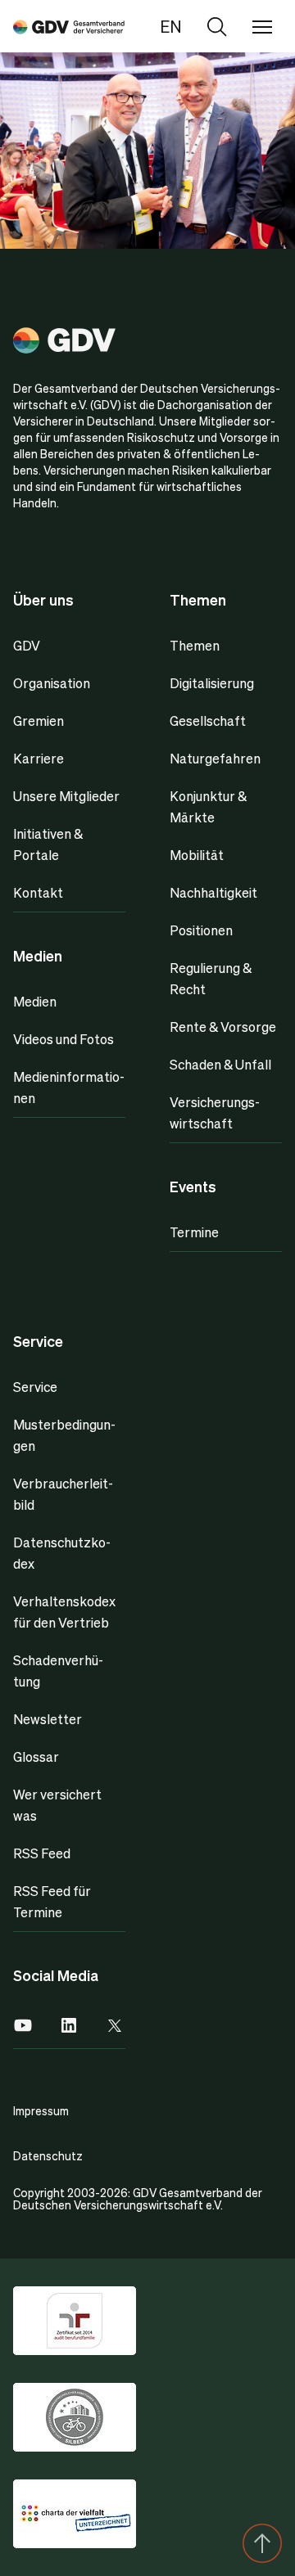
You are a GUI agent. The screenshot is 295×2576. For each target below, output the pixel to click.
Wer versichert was (57, 1805)
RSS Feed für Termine (52, 1901)
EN (171, 26)
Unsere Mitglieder (66, 796)
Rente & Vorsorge (223, 1027)
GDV (27, 645)
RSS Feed (42, 1853)
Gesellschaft (208, 721)
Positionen (201, 930)
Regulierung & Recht (211, 978)
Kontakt (38, 892)
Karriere (39, 758)
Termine (194, 1232)
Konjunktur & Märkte (208, 806)
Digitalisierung (212, 683)
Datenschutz (48, 2155)
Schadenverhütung (58, 1671)
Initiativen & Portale (48, 844)
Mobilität (197, 855)
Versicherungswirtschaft (215, 1112)
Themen (195, 645)
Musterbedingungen (64, 1435)
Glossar (36, 1756)
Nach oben (262, 2543)
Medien (35, 1001)
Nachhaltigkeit (213, 892)
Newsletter (48, 1719)
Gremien (39, 721)
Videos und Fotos (64, 1039)
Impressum (41, 2110)
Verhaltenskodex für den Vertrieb (64, 1612)
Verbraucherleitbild (63, 1494)
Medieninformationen (69, 1087)
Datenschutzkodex (62, 1553)
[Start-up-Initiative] (69, 26)
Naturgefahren (215, 758)
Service (35, 1387)
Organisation (52, 683)
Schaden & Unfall (220, 1064)
